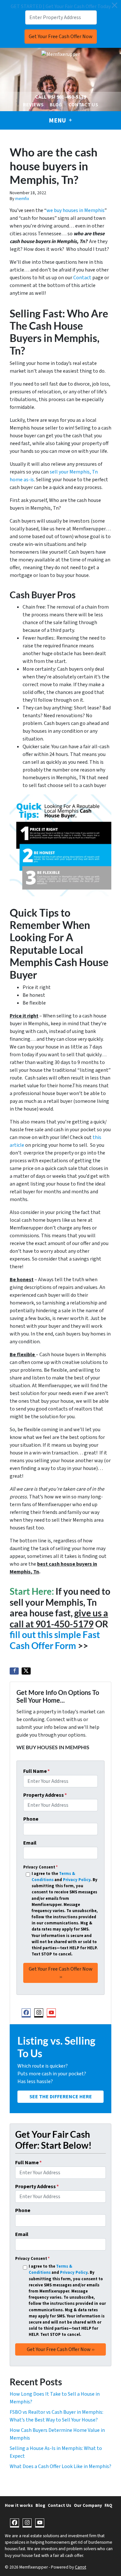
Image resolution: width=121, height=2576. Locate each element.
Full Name (36, 1771)
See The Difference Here (61, 2097)
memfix (22, 199)
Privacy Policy (77, 1880)
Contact (82, 278)
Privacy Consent (40, 1867)
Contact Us (83, 105)
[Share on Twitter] (26, 1671)
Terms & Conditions (53, 1877)
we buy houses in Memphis (76, 210)
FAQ (108, 2505)
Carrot (81, 2567)
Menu (58, 121)
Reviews (33, 105)
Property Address (45, 1795)
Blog (56, 105)
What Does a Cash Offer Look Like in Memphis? (60, 2466)
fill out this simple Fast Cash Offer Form (55, 1640)
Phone (31, 1819)
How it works (19, 2505)
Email (30, 1843)
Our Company (88, 2505)
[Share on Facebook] (14, 1671)
